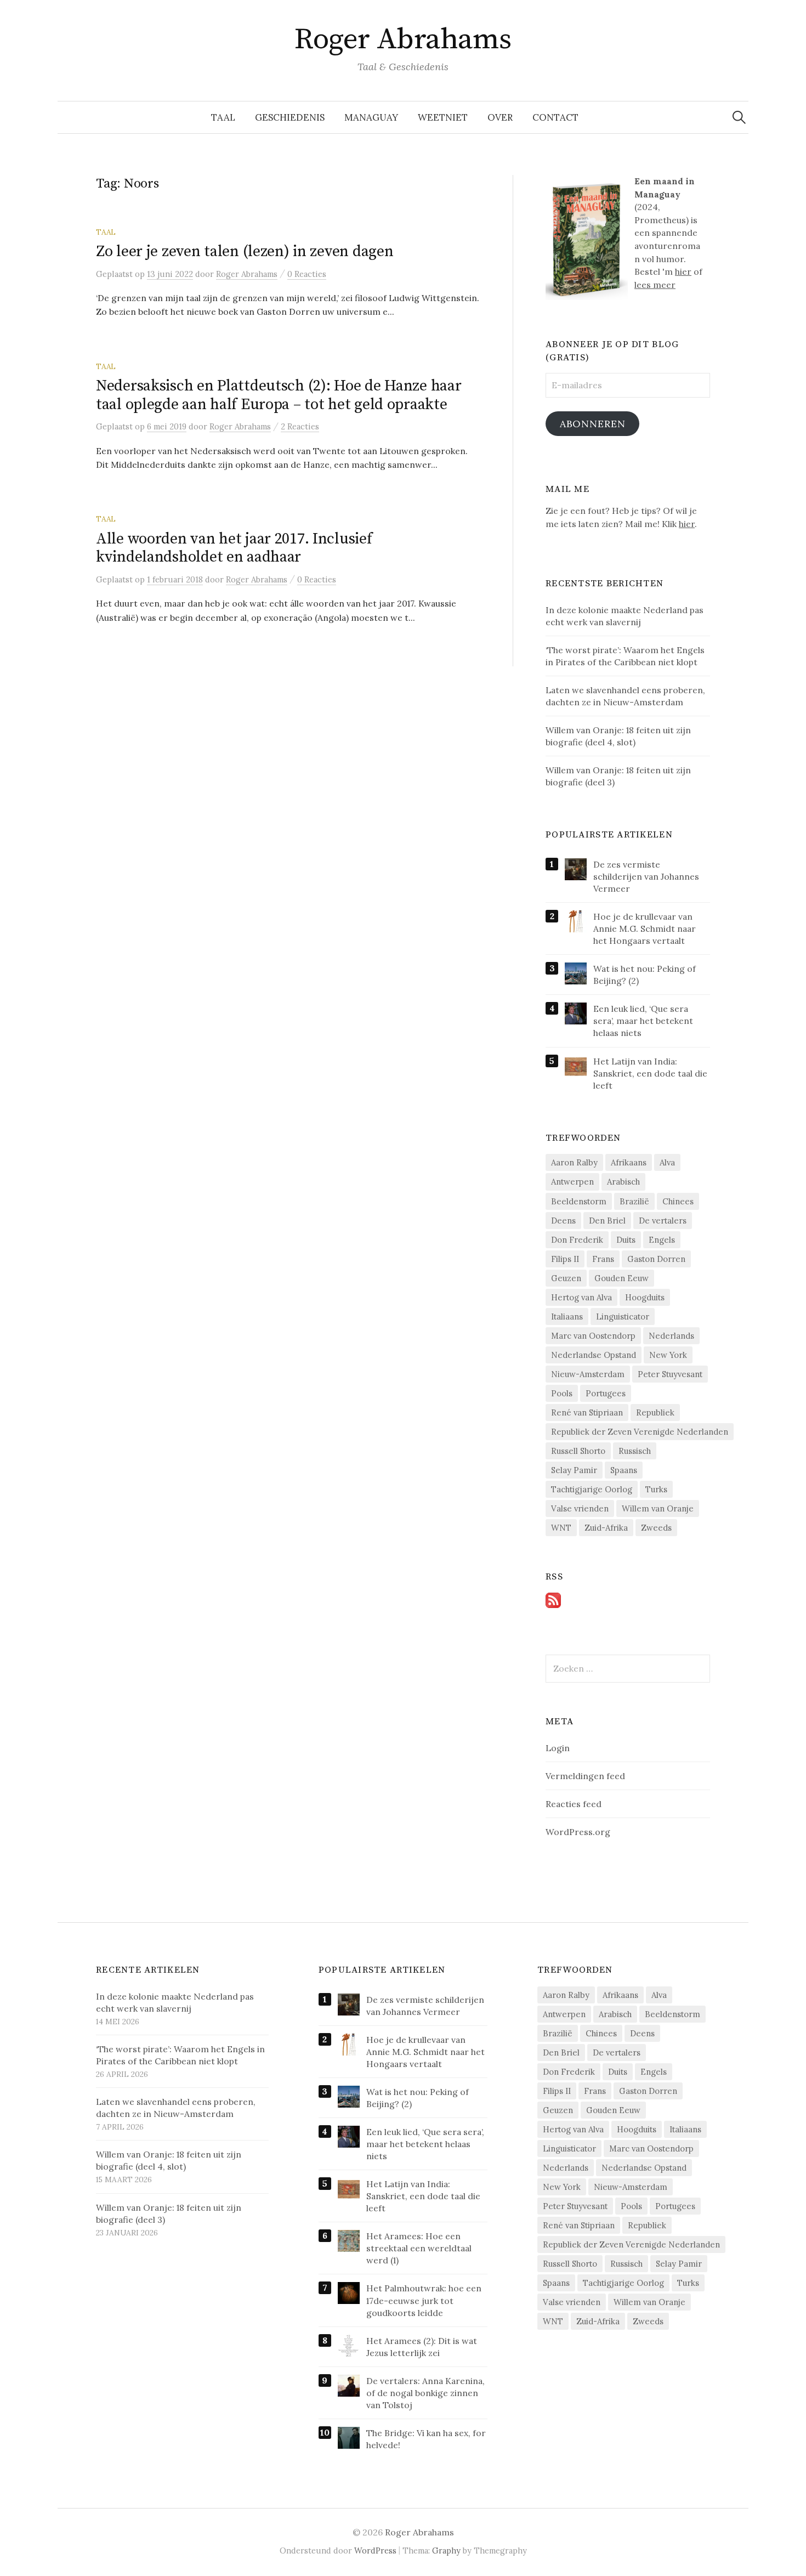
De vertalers (663, 1221)
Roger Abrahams (403, 39)
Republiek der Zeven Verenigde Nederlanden (640, 1432)
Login (558, 1748)
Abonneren (593, 424)
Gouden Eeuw (621, 1278)
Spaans (624, 1470)
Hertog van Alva (581, 1297)
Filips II (565, 1259)
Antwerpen (572, 1182)
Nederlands (671, 1336)
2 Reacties (300, 426)
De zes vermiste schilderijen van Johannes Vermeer (646, 876)
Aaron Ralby (574, 1162)
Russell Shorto (578, 1451)
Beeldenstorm (579, 1201)
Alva (667, 1162)
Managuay (371, 117)
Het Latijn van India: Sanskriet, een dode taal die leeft (650, 1073)
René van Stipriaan (587, 1412)
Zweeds (656, 1528)
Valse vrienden (580, 1508)
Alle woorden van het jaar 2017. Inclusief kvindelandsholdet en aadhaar (234, 548)
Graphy (446, 2550)
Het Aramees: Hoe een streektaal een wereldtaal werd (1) (419, 2248)
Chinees (678, 1201)
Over (500, 117)
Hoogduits (645, 1297)
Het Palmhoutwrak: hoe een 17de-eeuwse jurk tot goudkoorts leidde (424, 2300)
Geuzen (566, 1278)
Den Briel (607, 1221)
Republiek (655, 1412)
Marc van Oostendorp (593, 1336)
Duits (626, 1240)
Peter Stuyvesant (670, 1374)
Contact (555, 117)
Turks (656, 1489)
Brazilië (634, 1201)
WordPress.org (578, 1832)
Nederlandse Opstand (594, 1355)
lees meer (655, 285)
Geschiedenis (290, 117)
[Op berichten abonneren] (553, 1599)
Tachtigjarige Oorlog (592, 1489)
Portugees (606, 1393)
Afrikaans (629, 1162)
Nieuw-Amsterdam (588, 1374)
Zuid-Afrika (606, 1528)
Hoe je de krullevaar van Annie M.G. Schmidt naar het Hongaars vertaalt (645, 929)
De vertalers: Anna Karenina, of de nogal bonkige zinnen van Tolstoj (425, 2393)
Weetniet (443, 117)
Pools (562, 1393)
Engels (662, 1240)
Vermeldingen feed (585, 1776)
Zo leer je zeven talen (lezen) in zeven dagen (245, 251)
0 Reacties (307, 274)
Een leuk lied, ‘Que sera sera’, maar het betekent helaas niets (643, 1021)
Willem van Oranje (658, 1508)
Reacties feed (574, 1804)
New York (668, 1355)
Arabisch (623, 1182)
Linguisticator (623, 1317)
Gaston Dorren (656, 1259)
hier (683, 271)
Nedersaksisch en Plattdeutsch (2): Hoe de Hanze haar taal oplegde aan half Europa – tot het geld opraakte (279, 395)
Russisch (635, 1451)
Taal (223, 117)
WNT (561, 1528)
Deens (563, 1221)
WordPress (375, 2550)
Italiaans (567, 1317)
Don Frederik (577, 1240)
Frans (603, 1259)
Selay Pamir (574, 1470)
